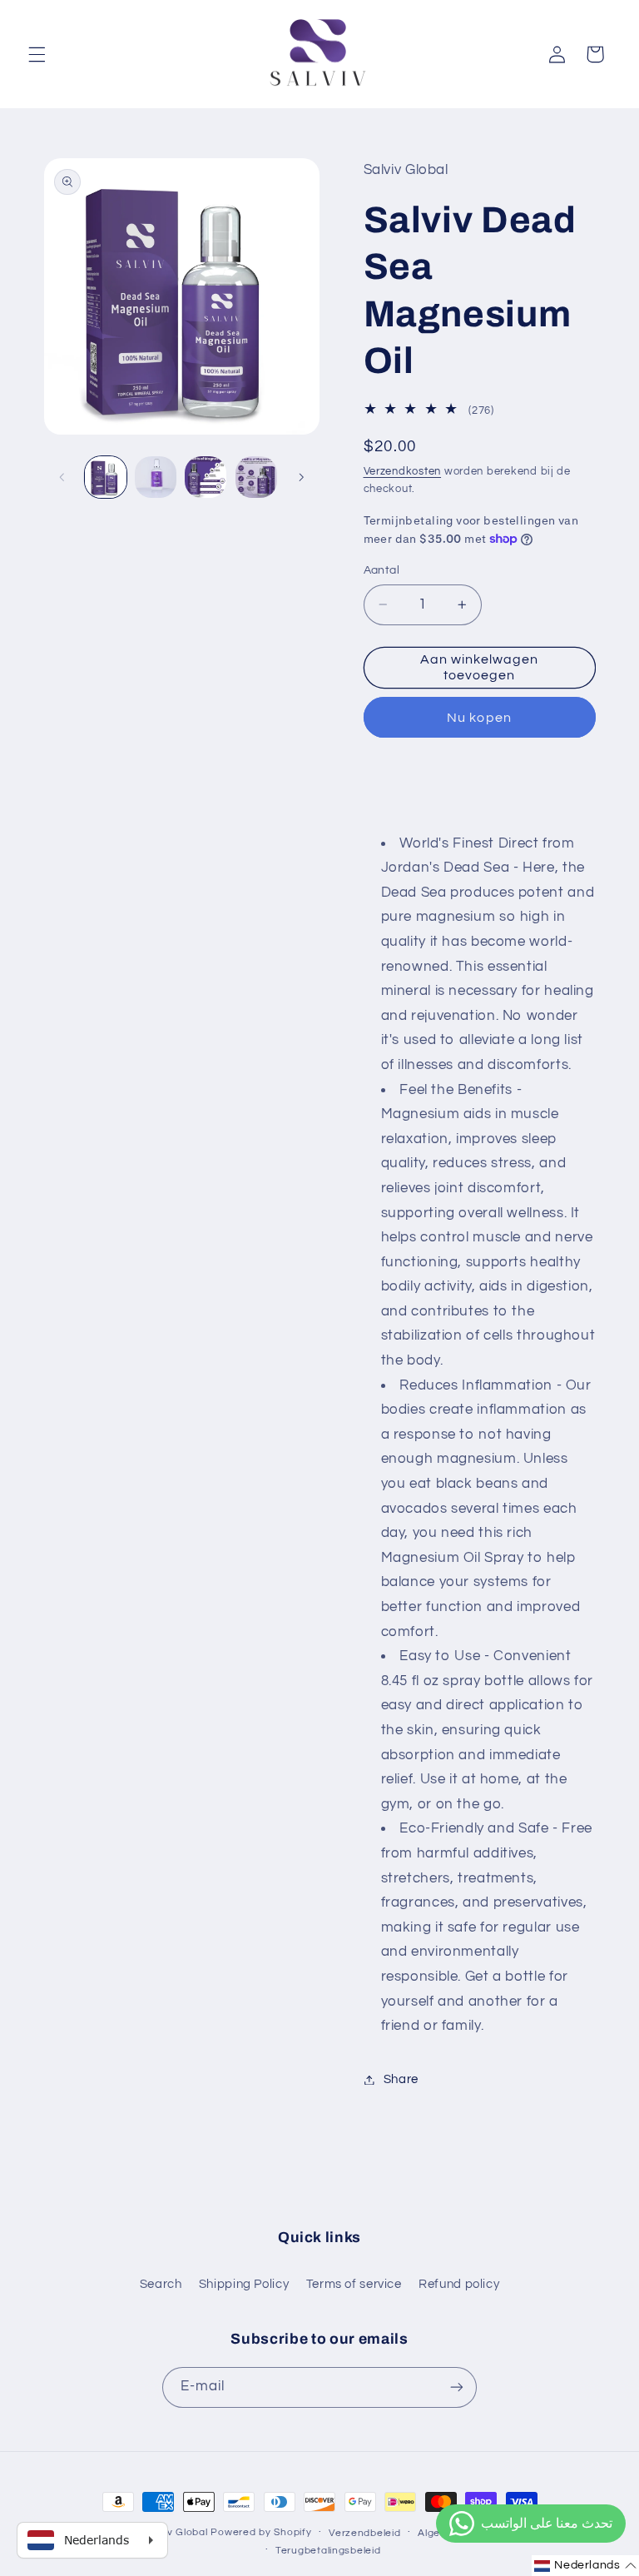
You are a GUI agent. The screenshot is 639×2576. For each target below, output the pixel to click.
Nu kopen (479, 718)
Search (161, 2284)
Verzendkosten (403, 472)
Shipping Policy (244, 2284)
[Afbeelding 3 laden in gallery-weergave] (206, 477)
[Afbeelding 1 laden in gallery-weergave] (106, 477)
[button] (37, 54)
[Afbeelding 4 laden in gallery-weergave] (256, 477)
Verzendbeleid (365, 2533)
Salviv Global (176, 2532)
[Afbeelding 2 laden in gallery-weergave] (156, 477)
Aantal (382, 570)
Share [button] (401, 2079)
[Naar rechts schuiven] (301, 477)
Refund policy (459, 2284)
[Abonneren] (457, 2387)
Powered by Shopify (261, 2532)
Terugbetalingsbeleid (328, 2551)
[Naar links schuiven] (62, 477)
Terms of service (354, 2284)
